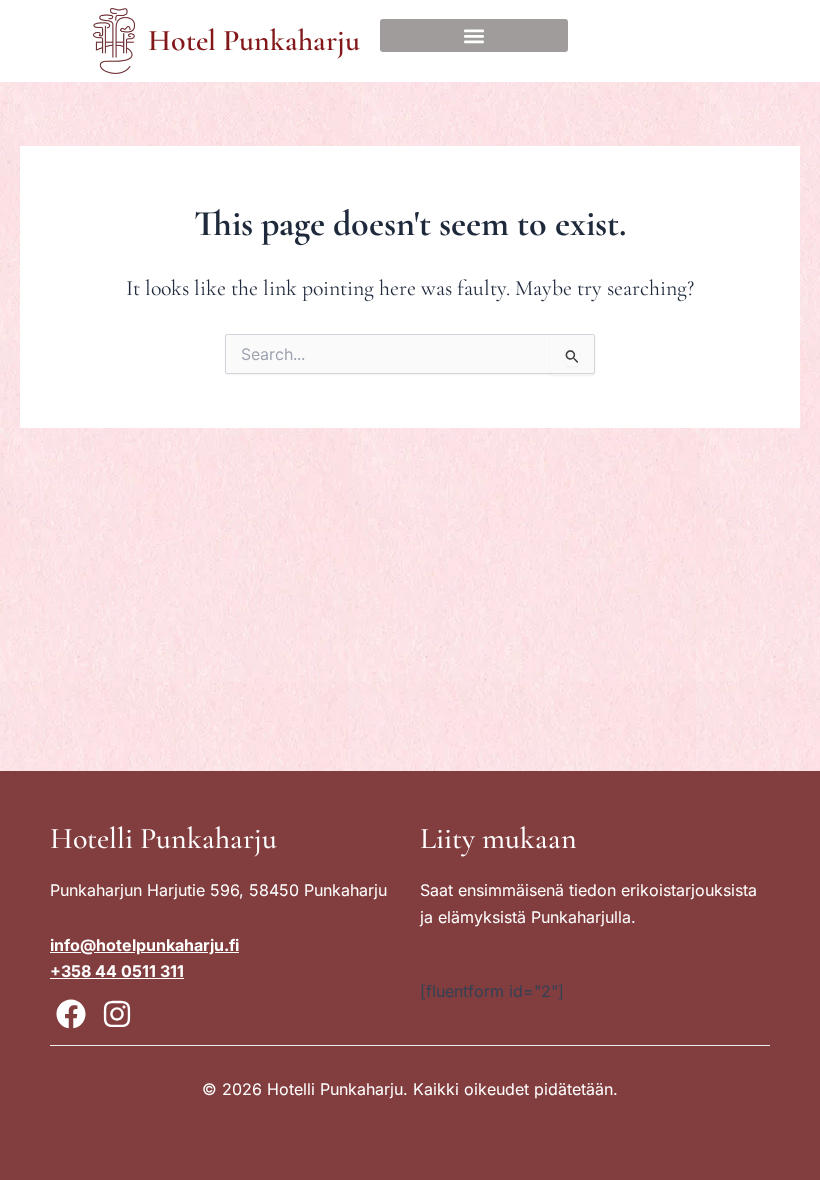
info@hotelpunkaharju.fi (144, 945)
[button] (474, 35)
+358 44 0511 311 (117, 971)
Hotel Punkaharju (254, 40)
